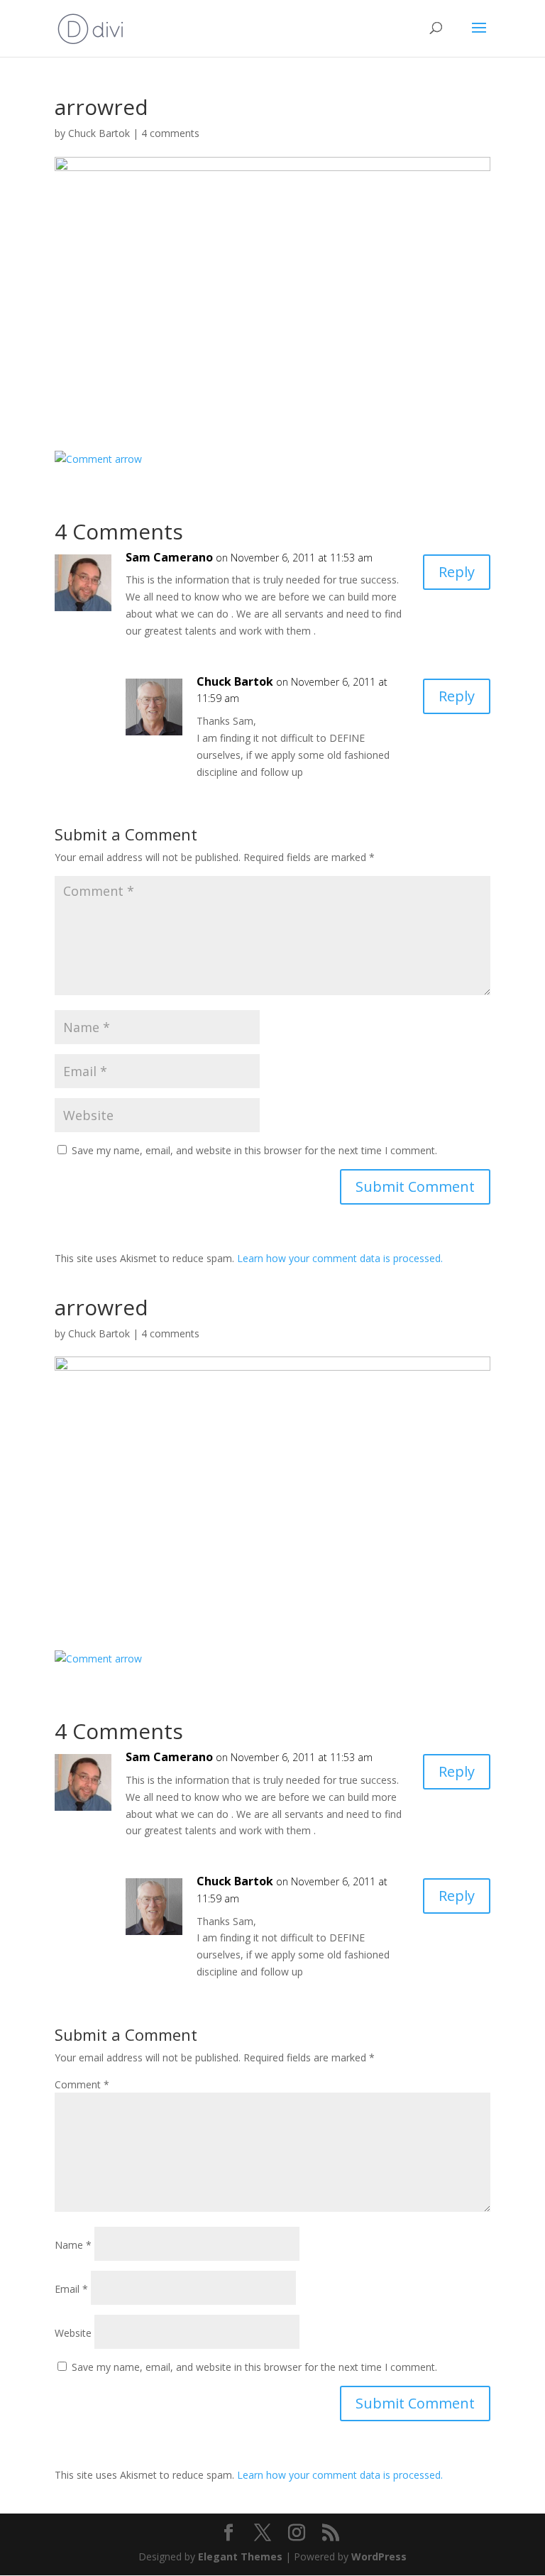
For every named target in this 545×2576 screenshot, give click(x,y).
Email (71, 2289)
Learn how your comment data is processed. (340, 1258)
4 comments (170, 133)
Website (73, 2333)
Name (73, 2245)
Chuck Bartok (99, 133)
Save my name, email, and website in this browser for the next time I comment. (254, 1150)
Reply (457, 572)
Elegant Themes (240, 2556)
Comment (82, 2084)
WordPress (379, 2556)
